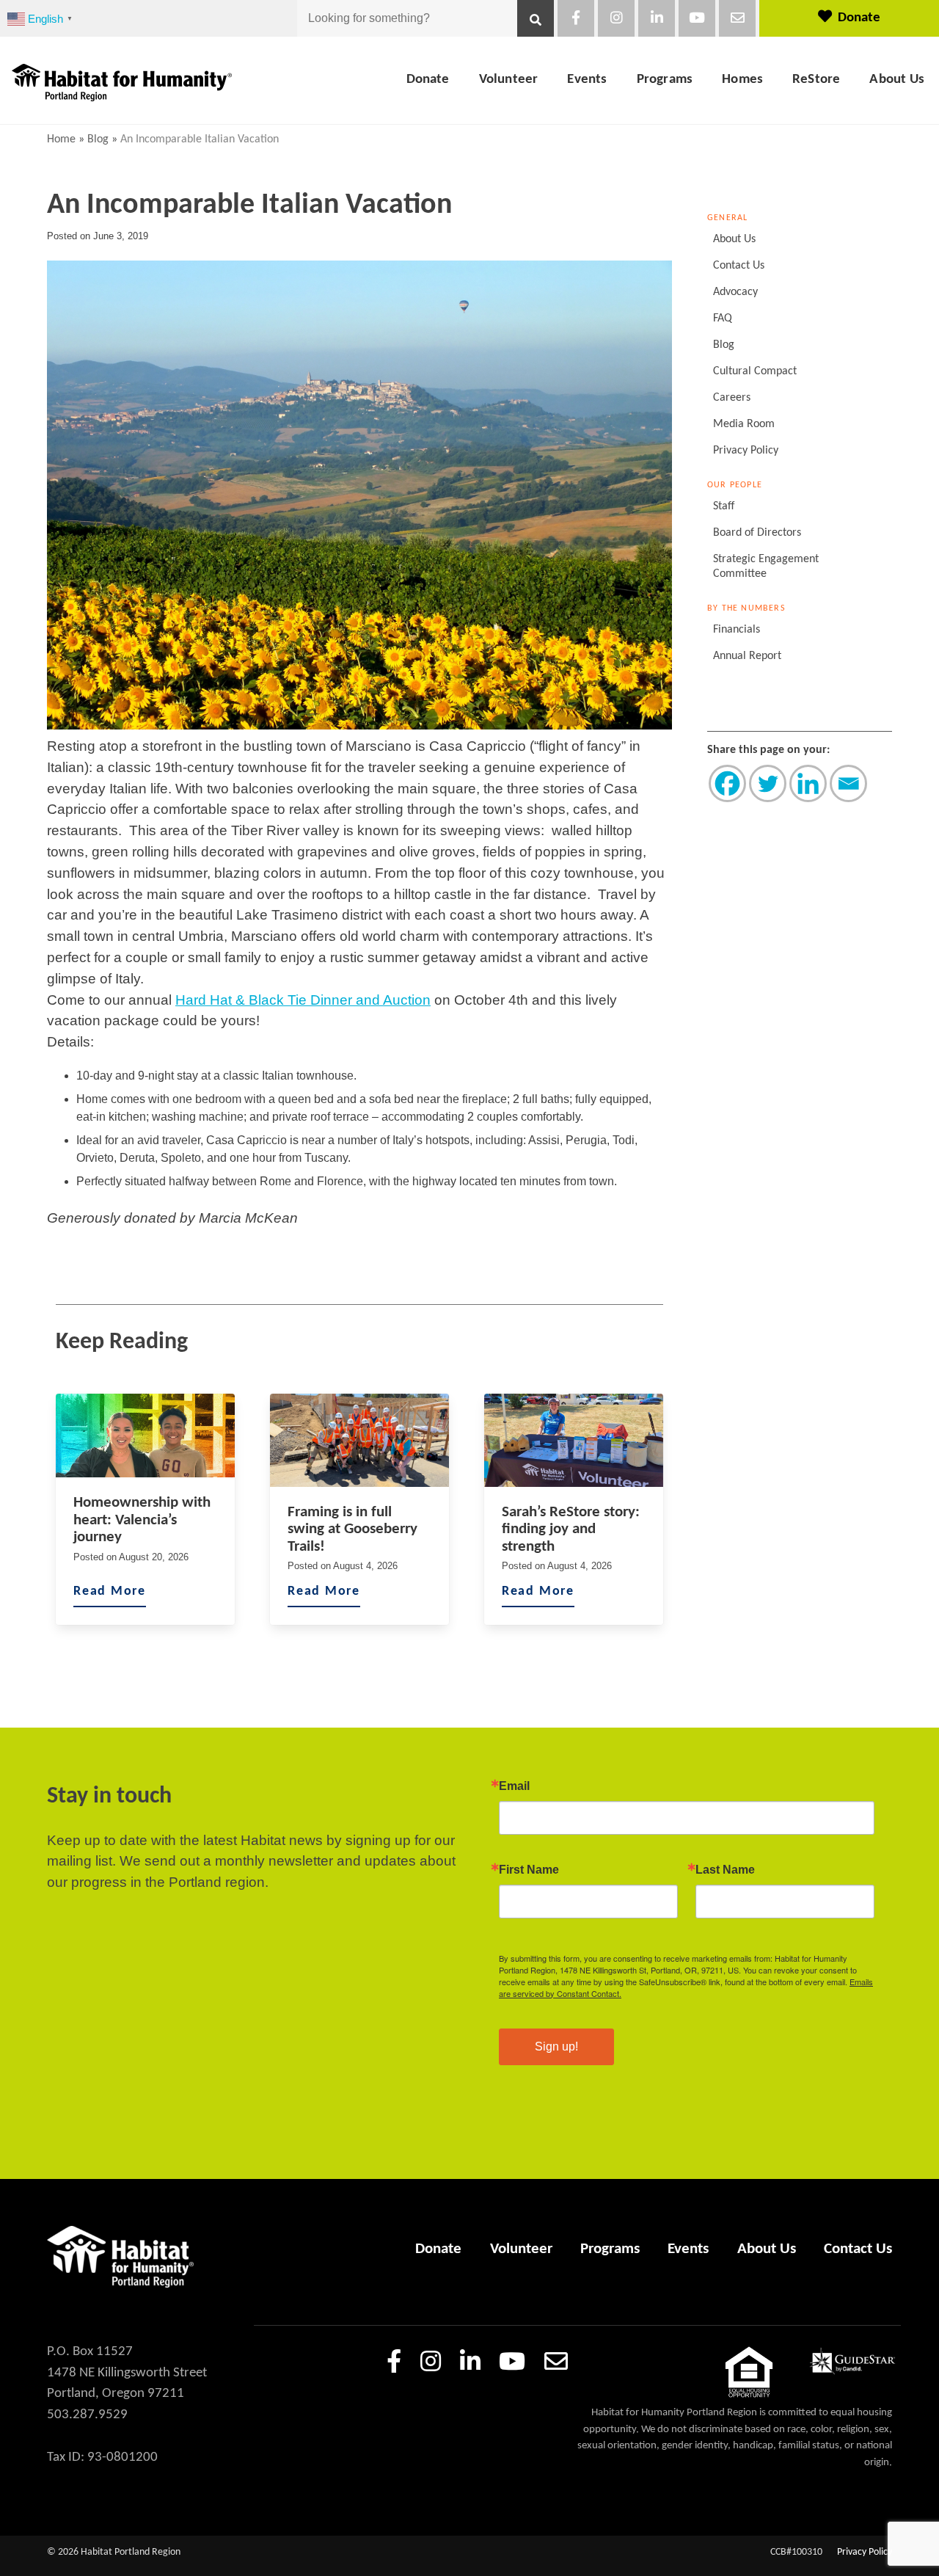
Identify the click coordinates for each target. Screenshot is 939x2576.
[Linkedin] (808, 783)
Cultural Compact (755, 371)
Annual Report (747, 656)
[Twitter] (768, 783)
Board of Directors (757, 533)
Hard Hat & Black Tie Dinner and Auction (303, 1000)
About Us (897, 80)
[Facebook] (727, 783)
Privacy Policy (746, 451)
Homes (742, 80)
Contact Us (739, 266)
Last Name (725, 1870)
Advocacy (735, 292)
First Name (529, 1870)
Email (514, 1786)
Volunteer (509, 80)
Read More (110, 1591)
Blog (98, 139)
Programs (665, 80)
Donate (859, 18)
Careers (732, 398)
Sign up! (556, 2046)
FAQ (723, 319)
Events (587, 80)
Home (61, 139)
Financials (737, 630)
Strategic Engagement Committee (766, 567)
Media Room (744, 424)
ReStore (816, 80)
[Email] (848, 783)
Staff (724, 506)
